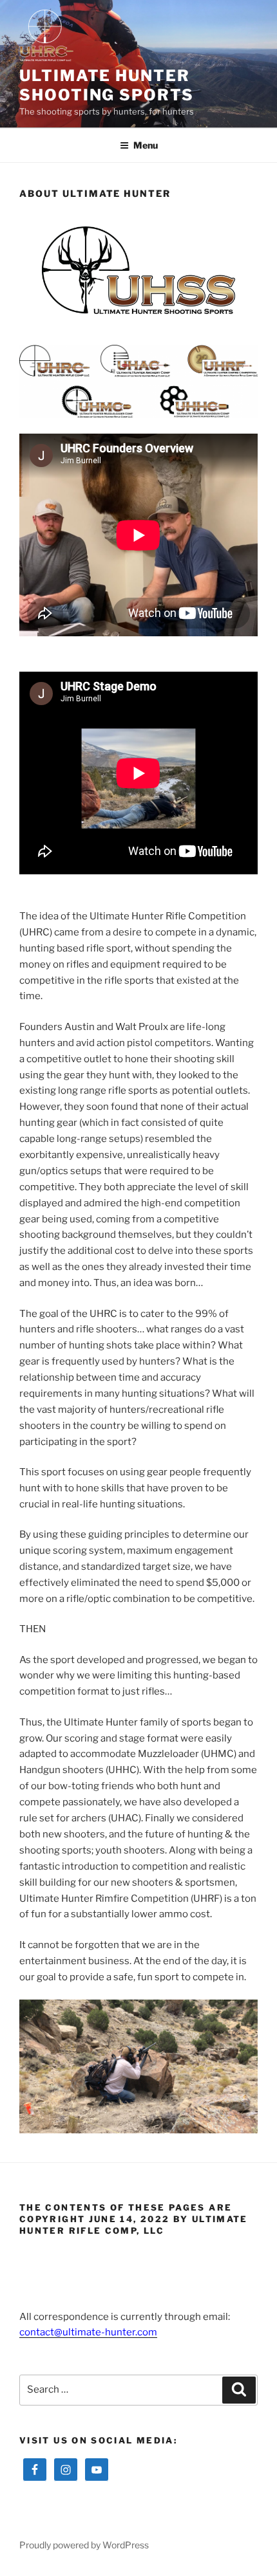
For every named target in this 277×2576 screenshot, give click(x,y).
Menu (146, 145)
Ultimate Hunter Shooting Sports (107, 85)
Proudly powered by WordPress (84, 2545)
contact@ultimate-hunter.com (88, 2332)
